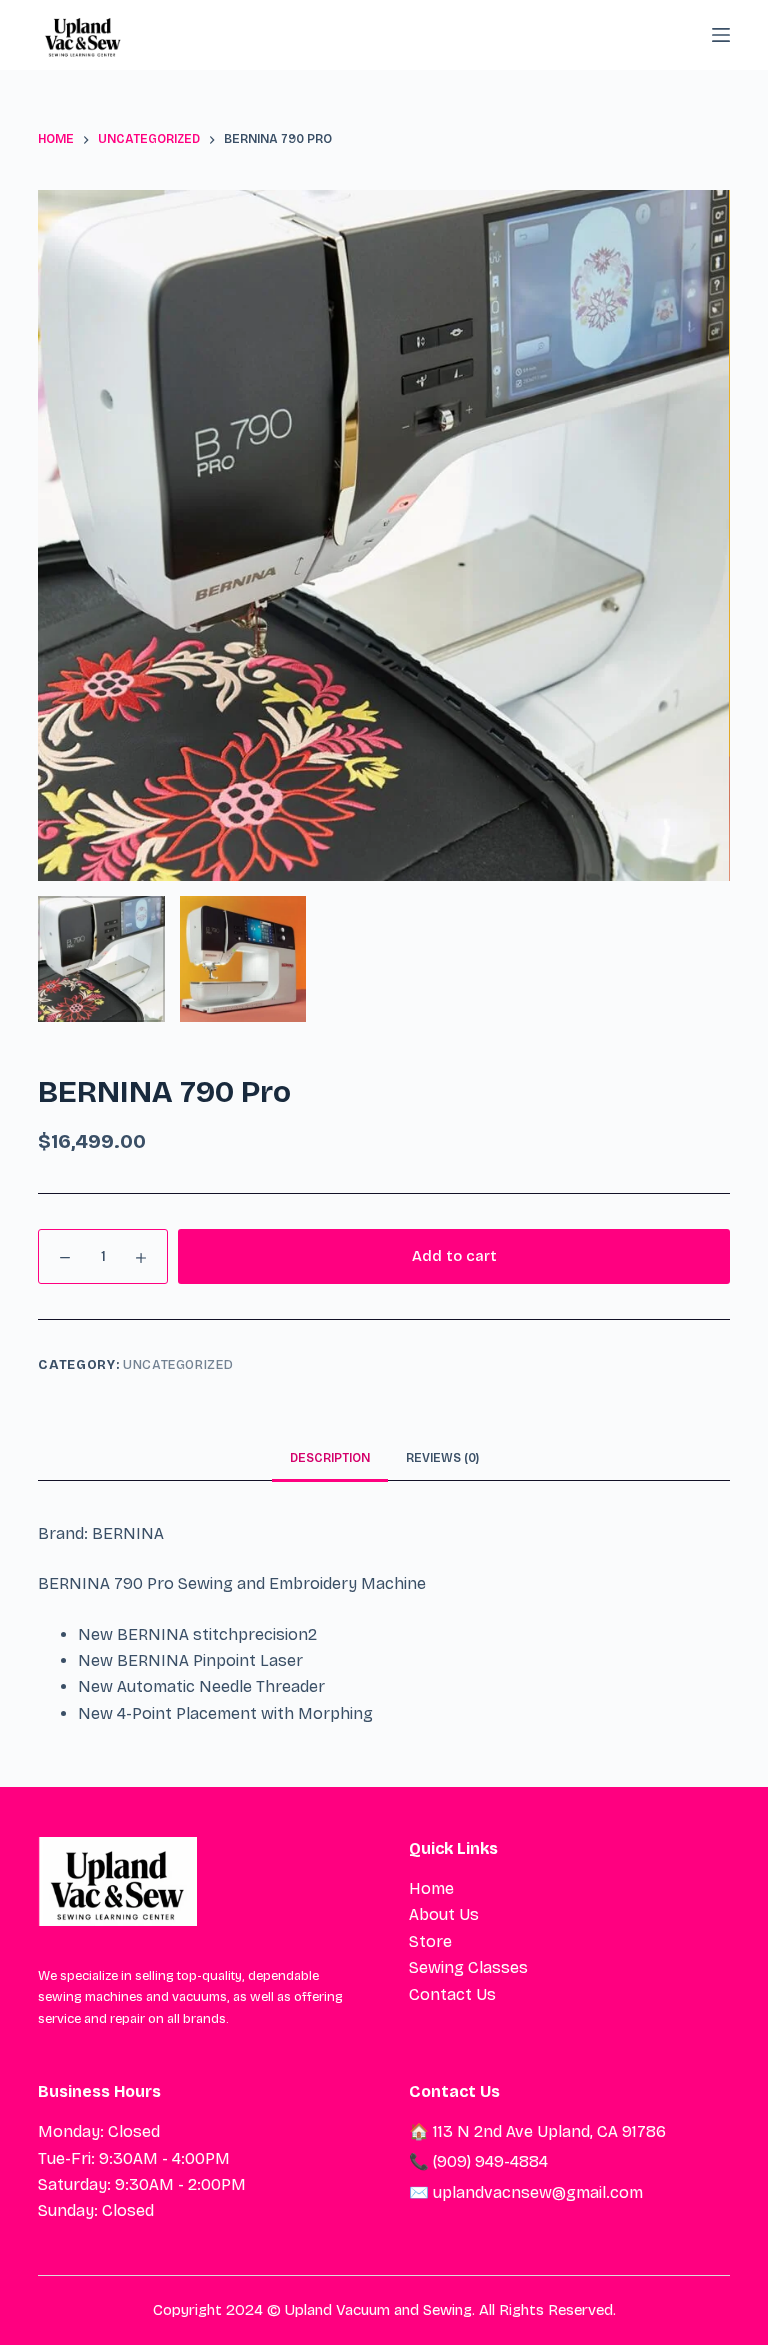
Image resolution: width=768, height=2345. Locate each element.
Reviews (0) (442, 1458)
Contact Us (452, 1994)
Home (431, 1888)
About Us (444, 1914)
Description (330, 1458)
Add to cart (454, 1256)
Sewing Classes (468, 1967)
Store (430, 1941)
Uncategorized (178, 1365)
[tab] (330, 1458)
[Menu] (721, 35)
